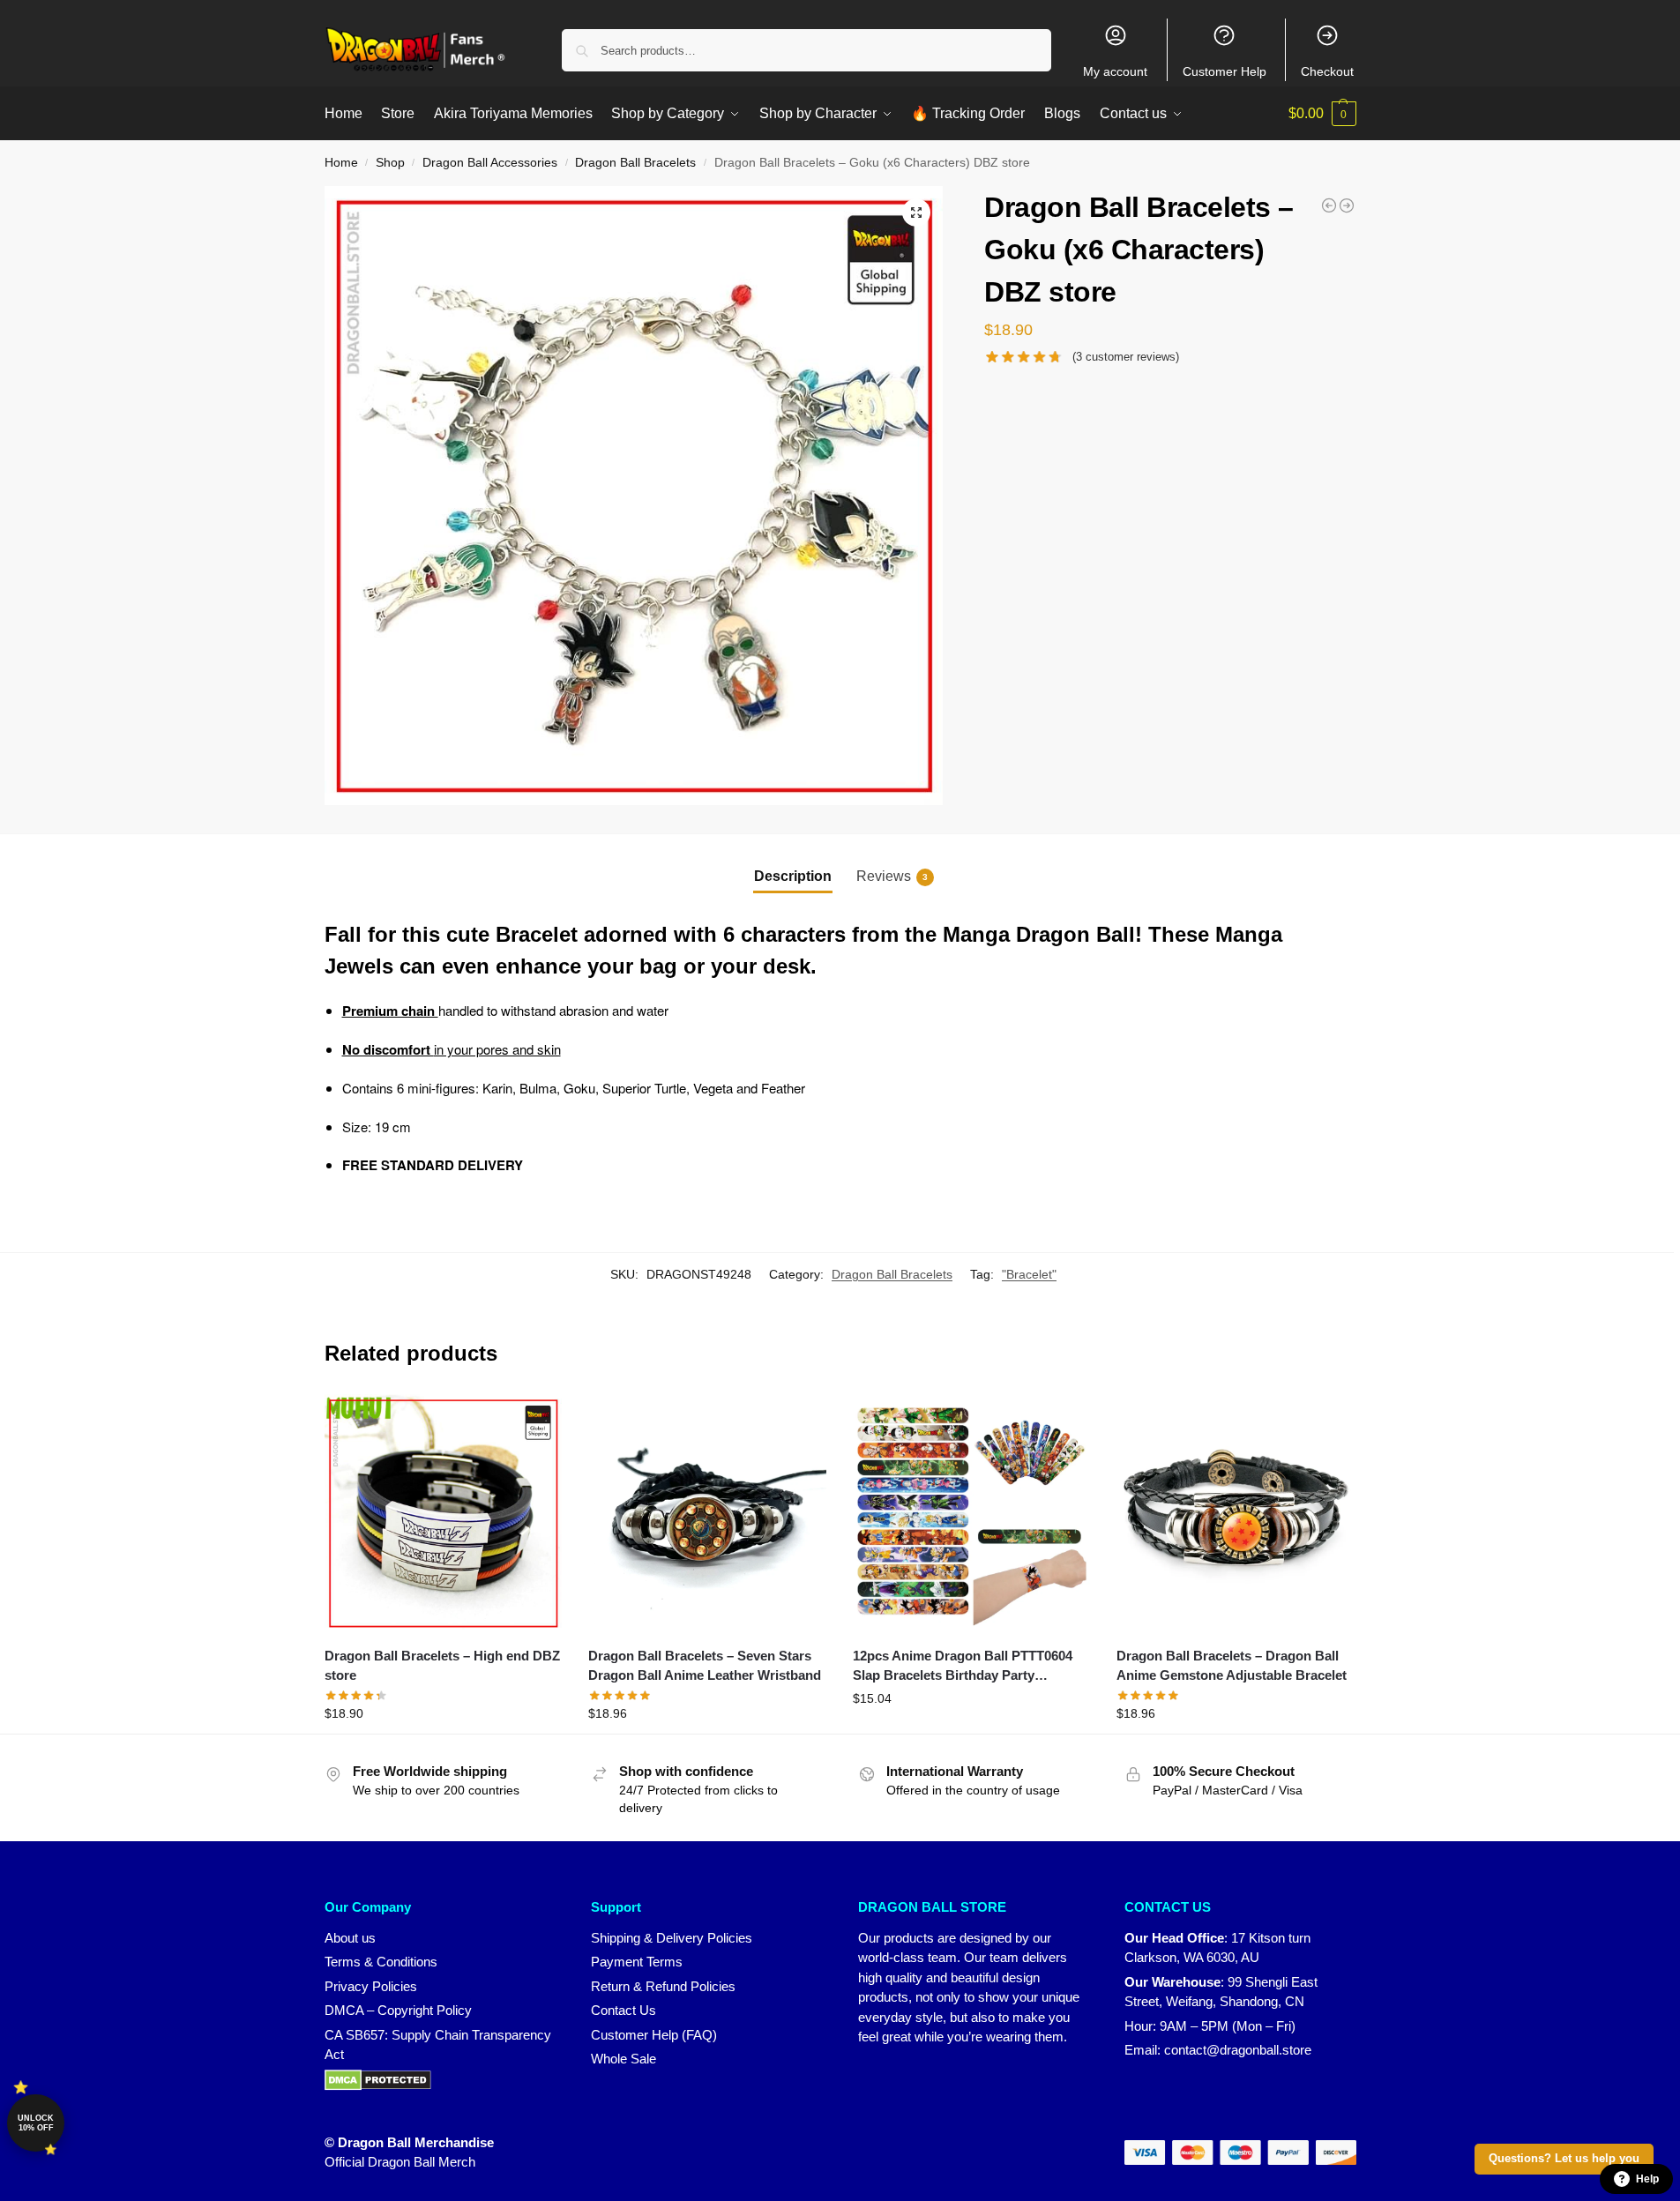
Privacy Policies (371, 1986)
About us (350, 1938)
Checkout (1327, 71)
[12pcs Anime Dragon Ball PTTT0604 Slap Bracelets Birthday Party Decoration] (972, 1513)
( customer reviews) (1126, 357)
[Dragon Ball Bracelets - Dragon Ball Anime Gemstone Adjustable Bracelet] (1347, 205)
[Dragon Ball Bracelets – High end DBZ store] (444, 1513)
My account (1115, 71)
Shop (390, 163)
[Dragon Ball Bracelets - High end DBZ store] (1329, 205)
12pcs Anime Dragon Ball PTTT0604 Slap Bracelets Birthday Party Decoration (963, 1667)
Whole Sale (623, 2059)
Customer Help (1225, 71)
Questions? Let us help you (1564, 2159)
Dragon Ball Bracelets (635, 163)
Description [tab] (793, 876)
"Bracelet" (1029, 1274)
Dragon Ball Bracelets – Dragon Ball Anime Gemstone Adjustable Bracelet (1232, 1666)
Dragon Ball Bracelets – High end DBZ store (442, 1666)
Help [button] (1647, 2179)
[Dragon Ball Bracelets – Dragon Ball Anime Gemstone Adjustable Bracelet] (1236, 1513)
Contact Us (623, 2010)
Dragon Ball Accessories (490, 163)
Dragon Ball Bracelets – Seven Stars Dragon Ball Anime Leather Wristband (705, 1666)
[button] (1322, 114)
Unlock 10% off (36, 2123)
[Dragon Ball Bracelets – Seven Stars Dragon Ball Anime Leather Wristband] (707, 1513)
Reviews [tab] (892, 876)
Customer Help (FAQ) (654, 2035)
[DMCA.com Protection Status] (441, 2080)
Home (341, 163)
